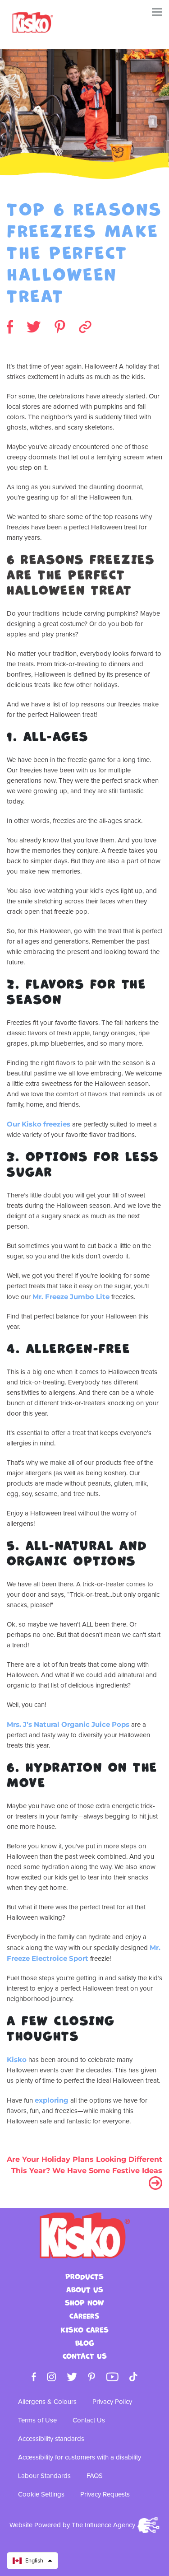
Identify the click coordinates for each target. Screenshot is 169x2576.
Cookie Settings (41, 2494)
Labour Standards (44, 2476)
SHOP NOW (84, 2303)
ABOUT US (85, 2290)
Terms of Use (37, 2420)
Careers (84, 2316)
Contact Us (89, 2420)
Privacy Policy (112, 2402)
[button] (32, 2561)
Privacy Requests (105, 2494)
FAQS (95, 2476)
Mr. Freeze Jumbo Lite (71, 1297)
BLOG (85, 2343)
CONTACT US (85, 2356)
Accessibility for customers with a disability (80, 2457)
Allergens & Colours (47, 2402)
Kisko (17, 2059)
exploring (53, 2100)
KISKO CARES (84, 2330)
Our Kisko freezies (39, 1124)
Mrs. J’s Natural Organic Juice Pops (68, 1724)
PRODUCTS (84, 2277)
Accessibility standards (51, 2439)
